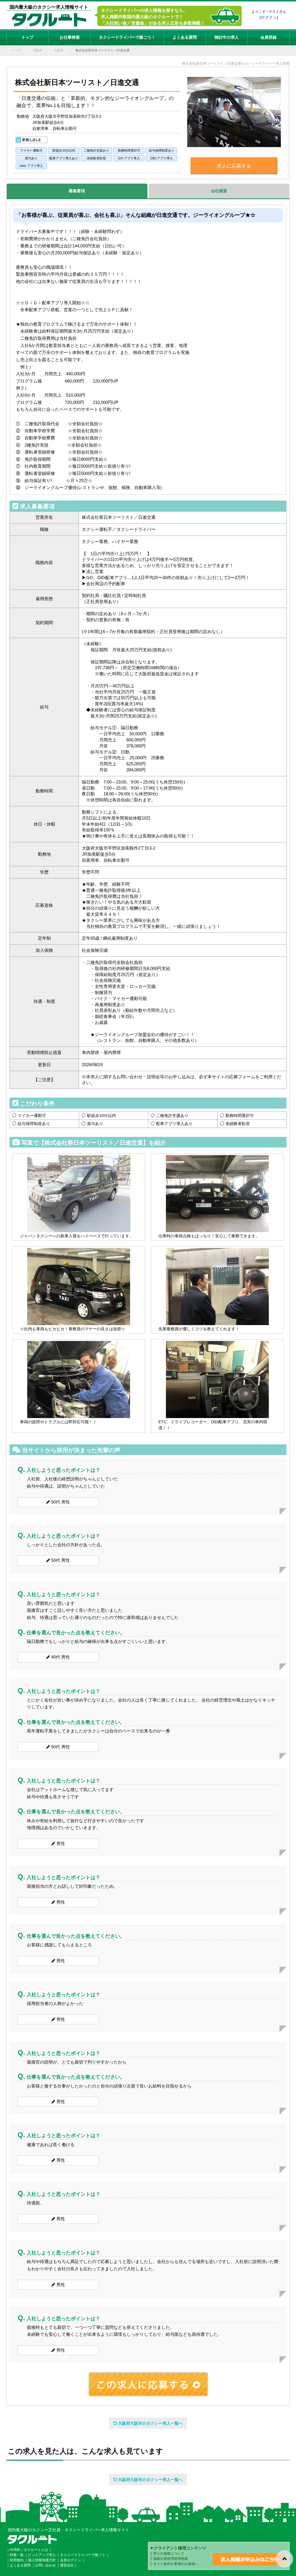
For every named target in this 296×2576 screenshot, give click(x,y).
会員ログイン (71, 2560)
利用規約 (17, 2560)
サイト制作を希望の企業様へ (176, 2564)
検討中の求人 (227, 37)
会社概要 (219, 191)
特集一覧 (17, 2555)
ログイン (269, 17)
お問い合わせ (45, 2565)
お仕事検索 (70, 37)
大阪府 (37, 50)
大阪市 (59, 50)
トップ (27, 37)
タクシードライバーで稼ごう (83, 2555)
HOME (15, 2550)
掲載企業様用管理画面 (171, 2559)
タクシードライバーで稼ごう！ (127, 37)
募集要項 (77, 191)
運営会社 (67, 2565)
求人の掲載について (169, 2553)
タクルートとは (36, 2550)
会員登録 (269, 37)
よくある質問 (185, 37)
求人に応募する (234, 166)
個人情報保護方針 (42, 2560)
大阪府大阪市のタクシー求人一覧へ (150, 2423)
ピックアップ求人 (42, 2555)
